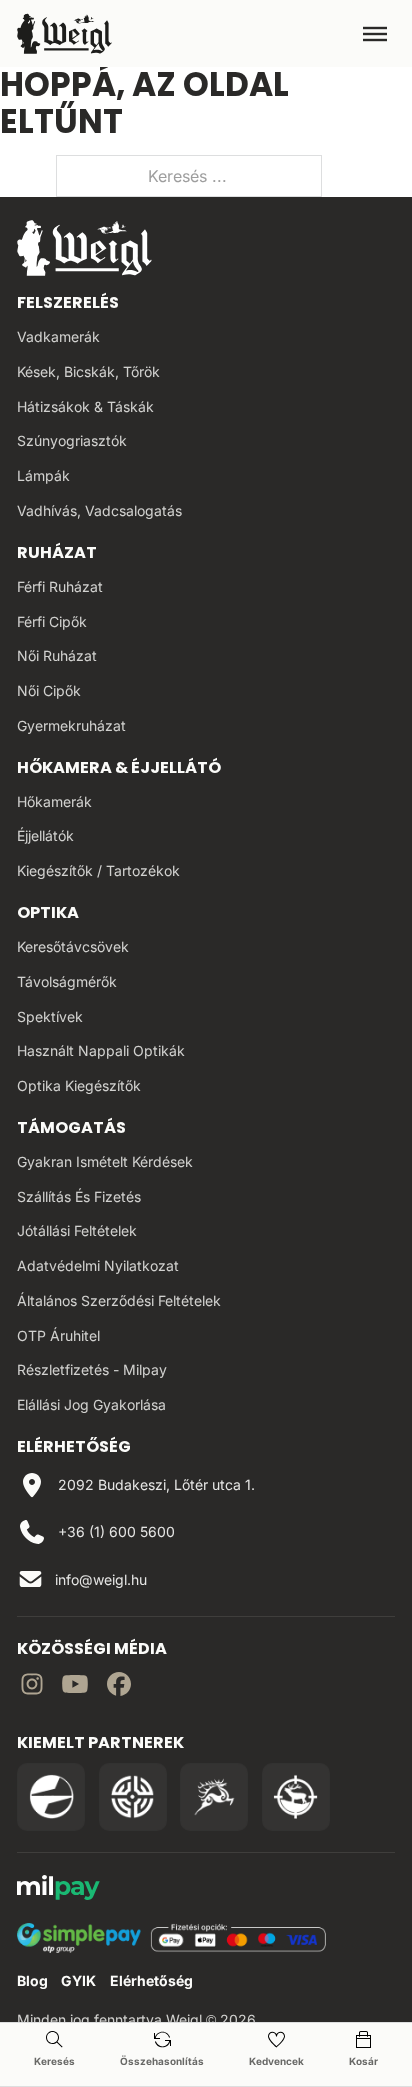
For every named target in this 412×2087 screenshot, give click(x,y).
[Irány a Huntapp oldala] (296, 1797)
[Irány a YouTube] (75, 1687)
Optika (48, 912)
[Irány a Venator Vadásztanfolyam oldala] (214, 1797)
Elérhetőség (151, 1980)
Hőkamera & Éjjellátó (119, 767)
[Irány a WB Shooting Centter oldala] (133, 1797)
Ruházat (57, 552)
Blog (32, 1980)
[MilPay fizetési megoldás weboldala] (58, 1890)
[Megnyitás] (375, 34)
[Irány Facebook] (119, 1687)
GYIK (78, 1980)
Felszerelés (68, 302)
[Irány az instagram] (32, 1687)
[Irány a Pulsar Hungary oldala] (51, 1797)
